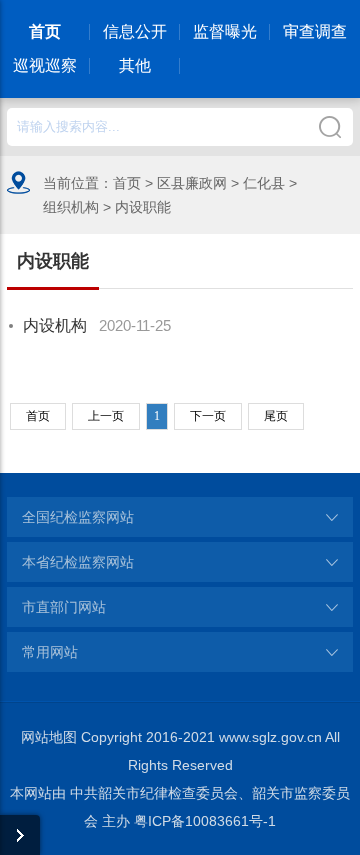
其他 (135, 65)
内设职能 (143, 207)
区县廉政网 (192, 183)
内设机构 (55, 325)
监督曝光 (225, 31)
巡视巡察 (45, 65)
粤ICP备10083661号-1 (205, 821)
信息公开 (135, 31)
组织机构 (71, 207)
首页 (45, 31)
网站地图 (49, 737)
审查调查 (315, 31)
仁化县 (264, 183)
